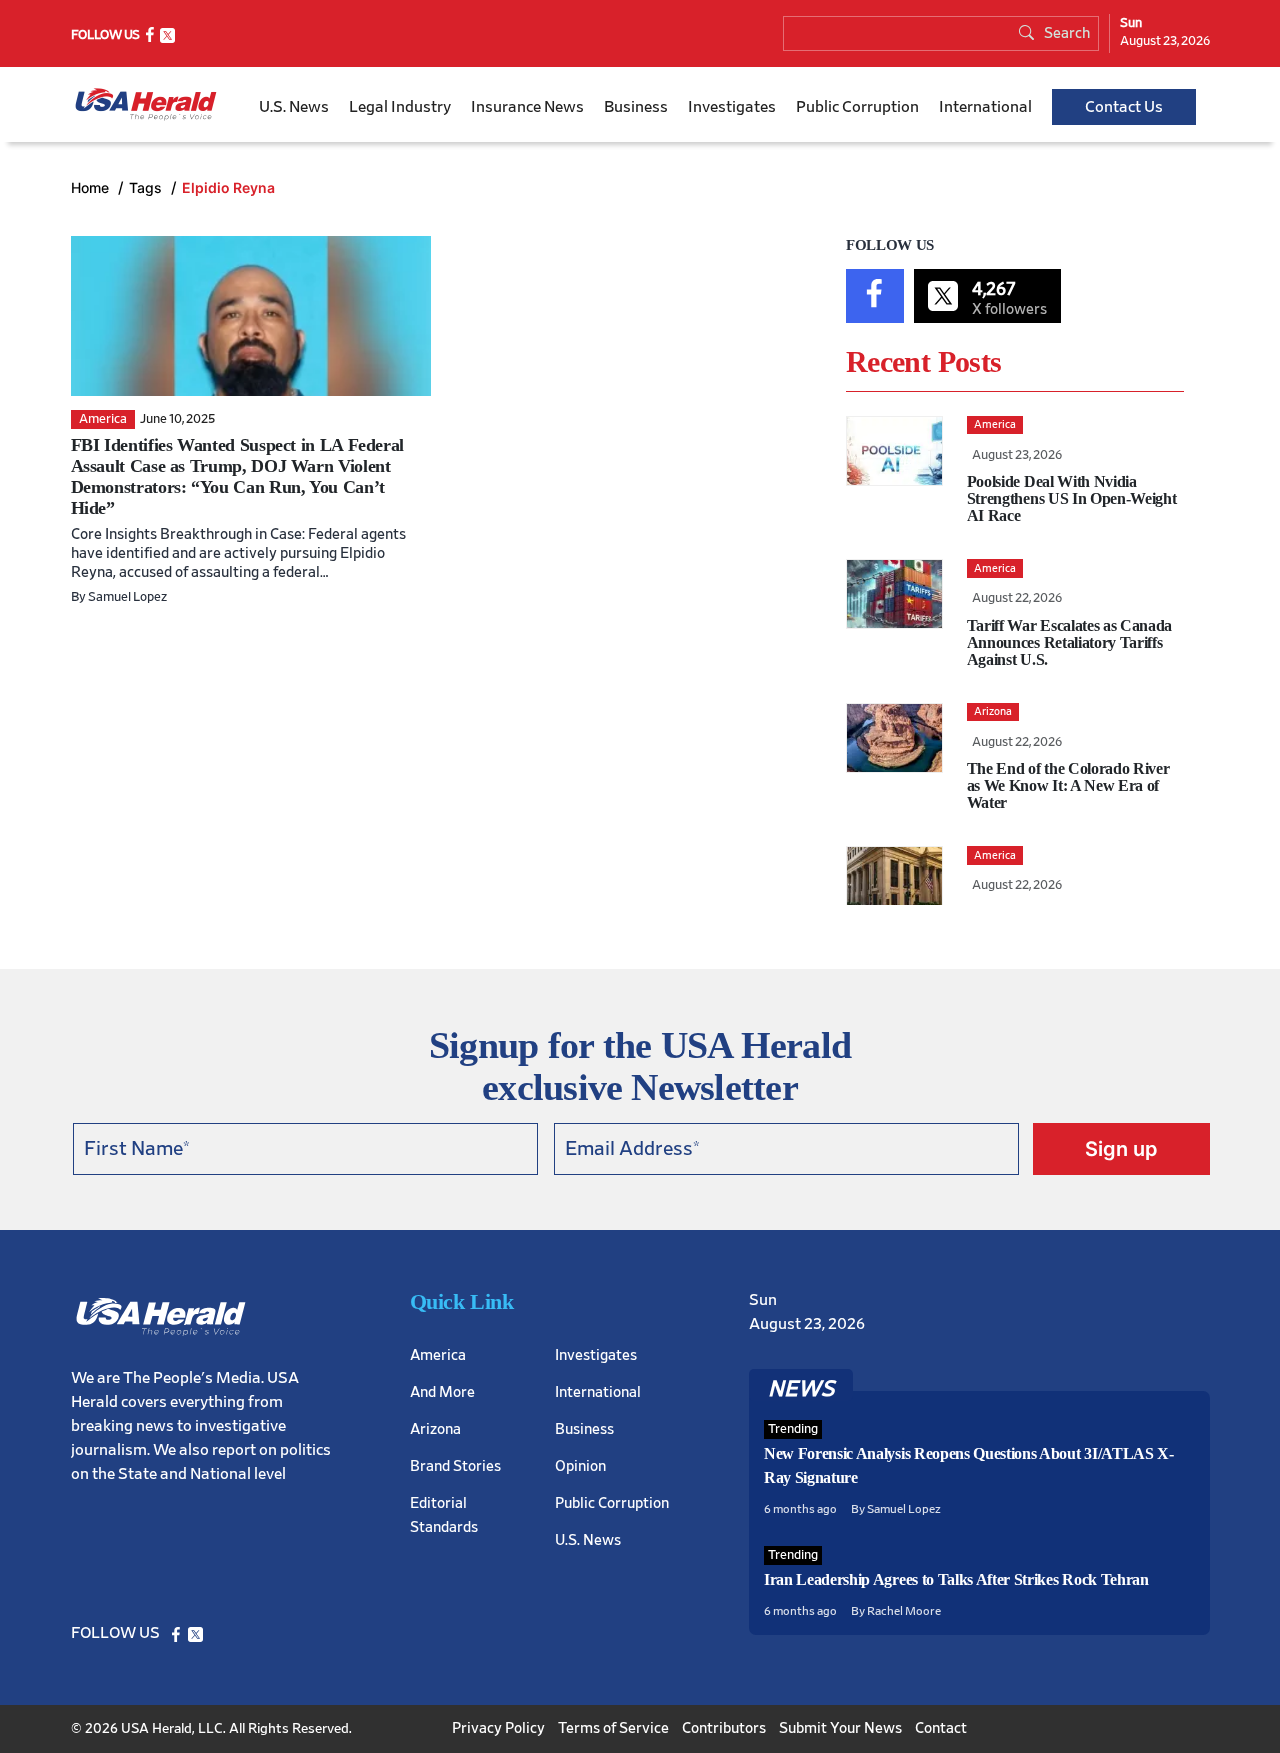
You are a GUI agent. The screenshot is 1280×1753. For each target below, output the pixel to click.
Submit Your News (840, 1728)
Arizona (435, 1429)
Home (92, 187)
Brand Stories (455, 1466)
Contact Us (1124, 107)
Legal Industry (400, 107)
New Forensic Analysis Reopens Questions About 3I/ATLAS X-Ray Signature (969, 1465)
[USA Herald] (146, 104)
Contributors (724, 1728)
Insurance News (527, 107)
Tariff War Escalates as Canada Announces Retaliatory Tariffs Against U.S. (1069, 642)
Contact (941, 1728)
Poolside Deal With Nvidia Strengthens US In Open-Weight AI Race (1072, 498)
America (438, 1355)
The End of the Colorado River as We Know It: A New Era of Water (1068, 785)
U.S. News (294, 107)
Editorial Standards (444, 1515)
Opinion (580, 1466)
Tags (147, 187)
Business (636, 107)
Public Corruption (857, 107)
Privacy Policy (498, 1728)
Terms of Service (613, 1728)
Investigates (732, 107)
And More (442, 1392)
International (985, 107)
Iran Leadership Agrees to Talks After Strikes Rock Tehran (956, 1579)
